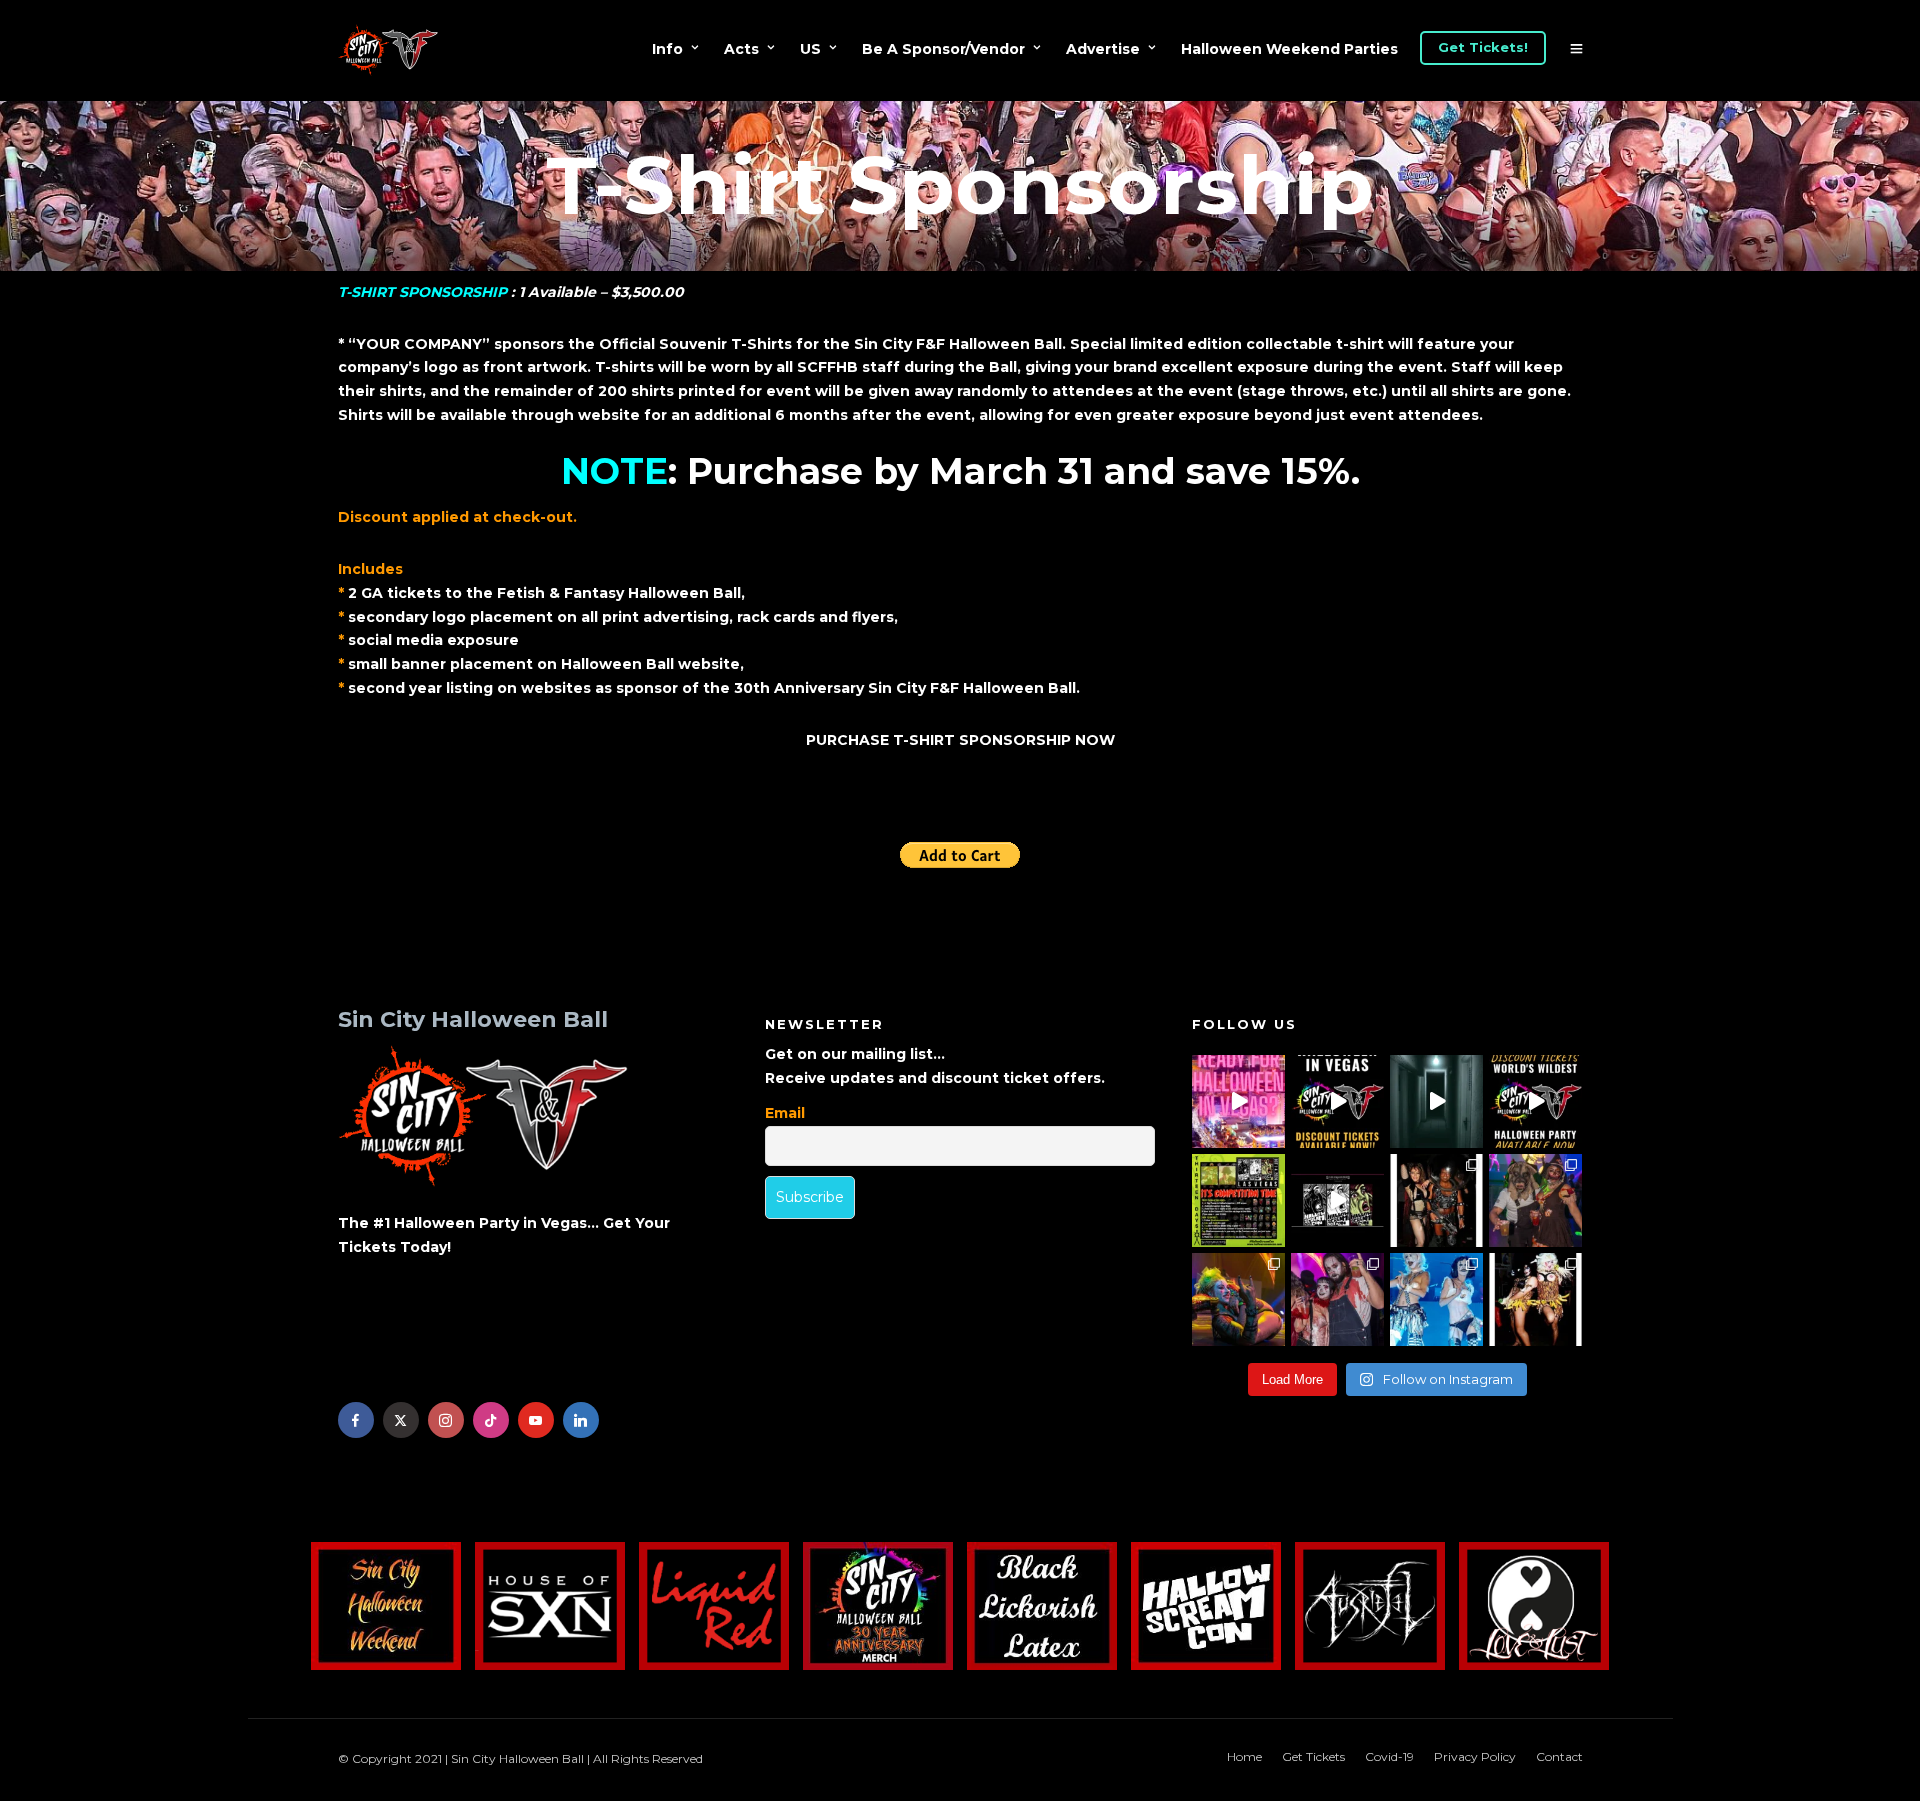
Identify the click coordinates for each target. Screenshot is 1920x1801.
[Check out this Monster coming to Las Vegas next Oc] (1337, 1200)
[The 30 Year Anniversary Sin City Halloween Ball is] (1337, 1101)
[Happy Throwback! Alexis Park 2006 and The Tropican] (1436, 1200)
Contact (1559, 1756)
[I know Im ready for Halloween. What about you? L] (1436, 1101)
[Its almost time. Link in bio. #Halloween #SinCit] (1535, 1200)
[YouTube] (536, 1420)
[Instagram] (446, 1420)
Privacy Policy (1475, 1756)
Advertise (1103, 49)
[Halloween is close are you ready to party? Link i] (1436, 1299)
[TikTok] (491, 1420)
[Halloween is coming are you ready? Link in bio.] (1238, 1101)
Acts (741, 49)
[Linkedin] (581, 1420)
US (810, 49)
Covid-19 (1389, 1756)
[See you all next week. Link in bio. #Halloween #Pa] (1238, 1299)
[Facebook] (356, 1420)
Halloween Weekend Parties (1289, 49)
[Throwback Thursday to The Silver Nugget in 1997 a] (1535, 1299)
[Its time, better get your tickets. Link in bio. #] (1337, 1299)
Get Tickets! (1483, 47)
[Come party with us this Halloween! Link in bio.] (1535, 1101)
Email (785, 1113)
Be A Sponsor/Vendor (943, 49)
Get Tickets (1313, 1756)
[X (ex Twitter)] (401, 1420)
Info (667, 49)
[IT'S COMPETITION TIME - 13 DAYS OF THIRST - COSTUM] (1238, 1200)
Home (1244, 1756)
